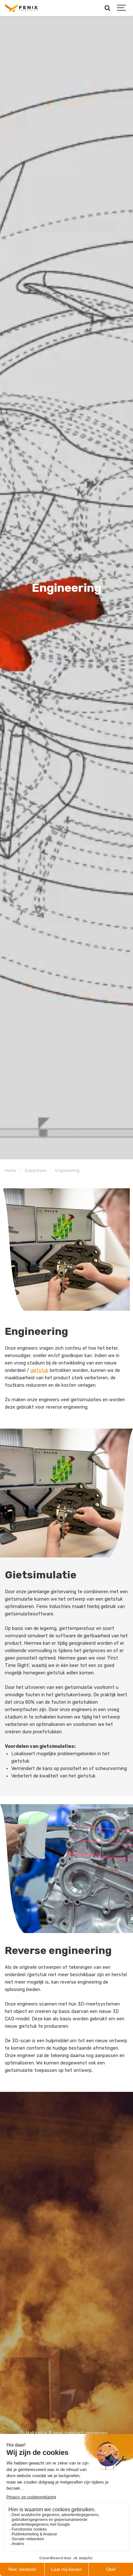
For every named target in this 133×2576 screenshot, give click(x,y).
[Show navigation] (122, 8)
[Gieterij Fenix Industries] (21, 8)
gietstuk (39, 1370)
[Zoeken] (107, 8)
